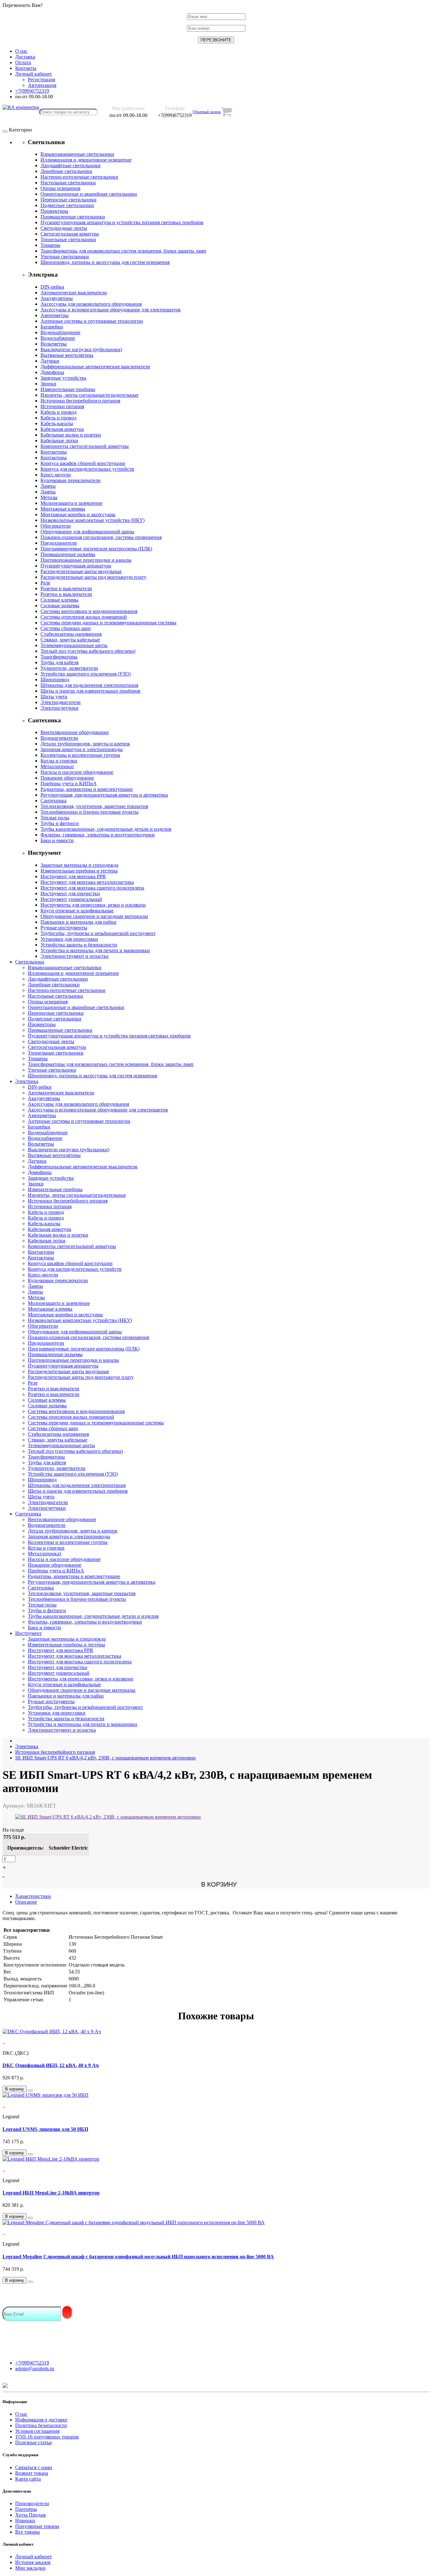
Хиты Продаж (31, 2515)
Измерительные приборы (68, 389)
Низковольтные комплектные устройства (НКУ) (93, 520)
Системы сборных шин (66, 628)
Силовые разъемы (60, 606)
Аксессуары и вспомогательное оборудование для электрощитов (111, 310)
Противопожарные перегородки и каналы (86, 560)
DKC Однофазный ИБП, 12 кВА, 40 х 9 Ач (51, 2065)
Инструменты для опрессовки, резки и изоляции (93, 905)
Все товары (28, 2532)
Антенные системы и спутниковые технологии (92, 321)
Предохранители (59, 543)
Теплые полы (55, 818)
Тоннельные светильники (68, 239)
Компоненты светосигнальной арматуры (85, 446)
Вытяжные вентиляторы (67, 355)
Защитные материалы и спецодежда (79, 865)
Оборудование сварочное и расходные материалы (94, 916)
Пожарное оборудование (67, 778)
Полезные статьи (34, 2442)
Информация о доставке (41, 2420)
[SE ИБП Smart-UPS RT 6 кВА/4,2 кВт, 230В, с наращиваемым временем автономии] (108, 1817)
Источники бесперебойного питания (80, 401)
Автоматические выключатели (74, 293)
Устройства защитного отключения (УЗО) (86, 674)
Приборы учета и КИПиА (69, 783)
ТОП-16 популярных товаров (47, 2437)
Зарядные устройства (63, 378)
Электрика (27, 1081)
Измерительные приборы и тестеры (79, 871)
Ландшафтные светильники (71, 165)
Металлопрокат (57, 766)
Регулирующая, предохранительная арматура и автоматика (104, 795)
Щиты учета (54, 697)
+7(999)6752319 (32, 2363)
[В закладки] (30, 2090)
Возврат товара (32, 2473)
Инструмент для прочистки (70, 893)
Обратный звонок (207, 112)
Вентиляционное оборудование (75, 732)
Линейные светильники (66, 171)
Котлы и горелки (59, 761)
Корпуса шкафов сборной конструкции (83, 463)
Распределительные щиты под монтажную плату (93, 577)
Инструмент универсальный (71, 899)
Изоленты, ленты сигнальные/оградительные (89, 395)
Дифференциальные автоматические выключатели (95, 367)
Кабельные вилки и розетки (71, 435)
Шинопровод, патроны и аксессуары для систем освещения (105, 262)
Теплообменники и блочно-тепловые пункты (89, 812)
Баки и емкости (57, 840)
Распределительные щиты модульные (81, 571)
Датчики (50, 361)
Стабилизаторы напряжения (71, 634)
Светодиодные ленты (64, 228)
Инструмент (28, 1633)
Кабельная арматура (62, 429)
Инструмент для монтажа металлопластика (87, 882)
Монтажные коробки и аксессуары (78, 514)
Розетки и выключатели (66, 588)
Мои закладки (30, 2568)
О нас (21, 2414)
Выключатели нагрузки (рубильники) (81, 349)
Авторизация (42, 85)
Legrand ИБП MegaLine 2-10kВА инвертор (51, 2193)
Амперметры (55, 315)
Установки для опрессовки (69, 939)
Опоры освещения (60, 188)
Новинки (25, 2521)
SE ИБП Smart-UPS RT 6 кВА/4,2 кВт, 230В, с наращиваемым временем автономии (105, 1758)
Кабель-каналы (57, 423)
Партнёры (26, 2509)
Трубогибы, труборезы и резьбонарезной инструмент (98, 933)
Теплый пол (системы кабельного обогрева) (88, 651)
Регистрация (41, 80)
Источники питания (62, 406)
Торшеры (50, 245)
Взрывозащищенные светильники (77, 154)
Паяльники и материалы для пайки (78, 922)
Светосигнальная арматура (70, 234)
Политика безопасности (41, 2425)
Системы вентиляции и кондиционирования (89, 611)
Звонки (48, 384)
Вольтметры (54, 344)
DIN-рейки (52, 287)
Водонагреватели (59, 738)
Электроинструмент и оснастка (74, 956)
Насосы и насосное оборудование (77, 772)
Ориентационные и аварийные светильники (89, 194)
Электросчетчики (59, 708)
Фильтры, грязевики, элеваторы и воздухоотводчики (98, 835)
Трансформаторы (59, 657)
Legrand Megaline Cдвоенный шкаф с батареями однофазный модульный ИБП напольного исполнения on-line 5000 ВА (138, 2257)
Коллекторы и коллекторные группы (80, 755)
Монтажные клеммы (63, 509)
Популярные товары (37, 2526)
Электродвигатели (61, 702)
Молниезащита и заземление (71, 503)
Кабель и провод (59, 412)
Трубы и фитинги (60, 823)
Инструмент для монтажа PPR (73, 876)
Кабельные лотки (59, 441)
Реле (45, 583)
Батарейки (52, 327)
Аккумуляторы (57, 298)
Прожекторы (54, 211)
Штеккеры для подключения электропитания (89, 685)
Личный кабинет (34, 2557)
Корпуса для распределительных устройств (87, 469)
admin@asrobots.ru (35, 2368)
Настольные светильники (68, 183)
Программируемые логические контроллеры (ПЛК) (96, 549)
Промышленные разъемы (68, 554)
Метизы (49, 497)
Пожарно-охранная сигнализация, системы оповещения (101, 537)
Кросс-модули (56, 475)
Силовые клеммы (59, 600)
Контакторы (54, 452)
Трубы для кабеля (59, 662)
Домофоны (52, 372)
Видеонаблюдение (60, 332)
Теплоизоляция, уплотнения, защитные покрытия (94, 806)
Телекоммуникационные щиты (74, 645)
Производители (32, 2503)
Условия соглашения (37, 2431)
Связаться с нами (34, 2467)
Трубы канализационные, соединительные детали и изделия (106, 829)
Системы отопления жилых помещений (84, 617)
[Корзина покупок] (226, 112)
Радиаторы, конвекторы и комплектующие (87, 789)
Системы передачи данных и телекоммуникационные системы (108, 623)
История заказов (33, 2562)
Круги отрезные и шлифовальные (77, 911)
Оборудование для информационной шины (87, 532)
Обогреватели (56, 526)
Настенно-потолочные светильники (79, 177)
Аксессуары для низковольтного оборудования (91, 304)
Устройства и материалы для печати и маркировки (95, 950)
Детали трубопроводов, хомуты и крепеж (85, 744)
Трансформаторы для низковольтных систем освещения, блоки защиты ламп (123, 251)
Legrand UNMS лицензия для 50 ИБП (45, 2129)
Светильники (30, 962)
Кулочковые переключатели (71, 480)
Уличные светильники (65, 257)
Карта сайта (28, 2479)
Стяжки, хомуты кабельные (70, 640)
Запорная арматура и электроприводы (82, 749)
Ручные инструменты (64, 928)
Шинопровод (55, 679)
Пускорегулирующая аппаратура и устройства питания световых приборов (122, 222)
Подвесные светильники (67, 205)
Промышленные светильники (73, 217)
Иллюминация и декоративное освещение (86, 160)
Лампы (48, 486)
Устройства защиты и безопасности (79, 945)
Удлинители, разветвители (69, 668)
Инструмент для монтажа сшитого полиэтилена (92, 888)
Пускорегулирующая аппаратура (76, 566)
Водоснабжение (58, 338)
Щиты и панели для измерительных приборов (90, 691)
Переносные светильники (68, 200)
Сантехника (53, 801)
